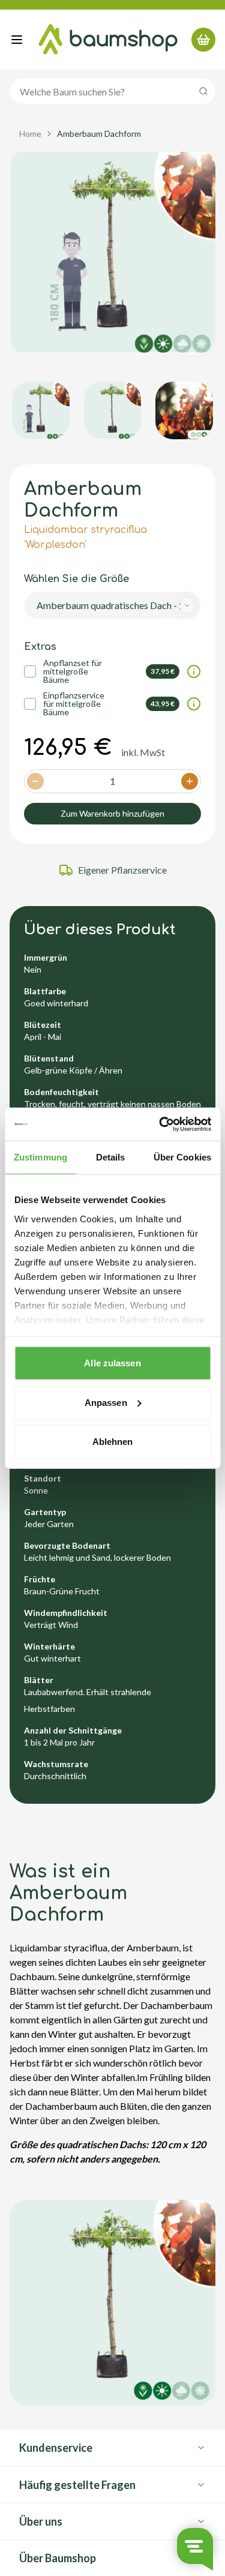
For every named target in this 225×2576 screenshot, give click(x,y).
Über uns (41, 2521)
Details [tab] (111, 1157)
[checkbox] (30, 671)
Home (30, 134)
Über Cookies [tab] (182, 1157)
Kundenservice (56, 2448)
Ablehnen (113, 1442)
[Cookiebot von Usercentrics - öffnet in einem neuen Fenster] (160, 1124)
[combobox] (112, 605)
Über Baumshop (58, 2558)
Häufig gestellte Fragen (77, 2485)
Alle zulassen (112, 1363)
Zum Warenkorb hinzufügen (112, 813)
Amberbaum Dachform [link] (99, 134)
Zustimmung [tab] (40, 1157)
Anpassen (106, 1402)
